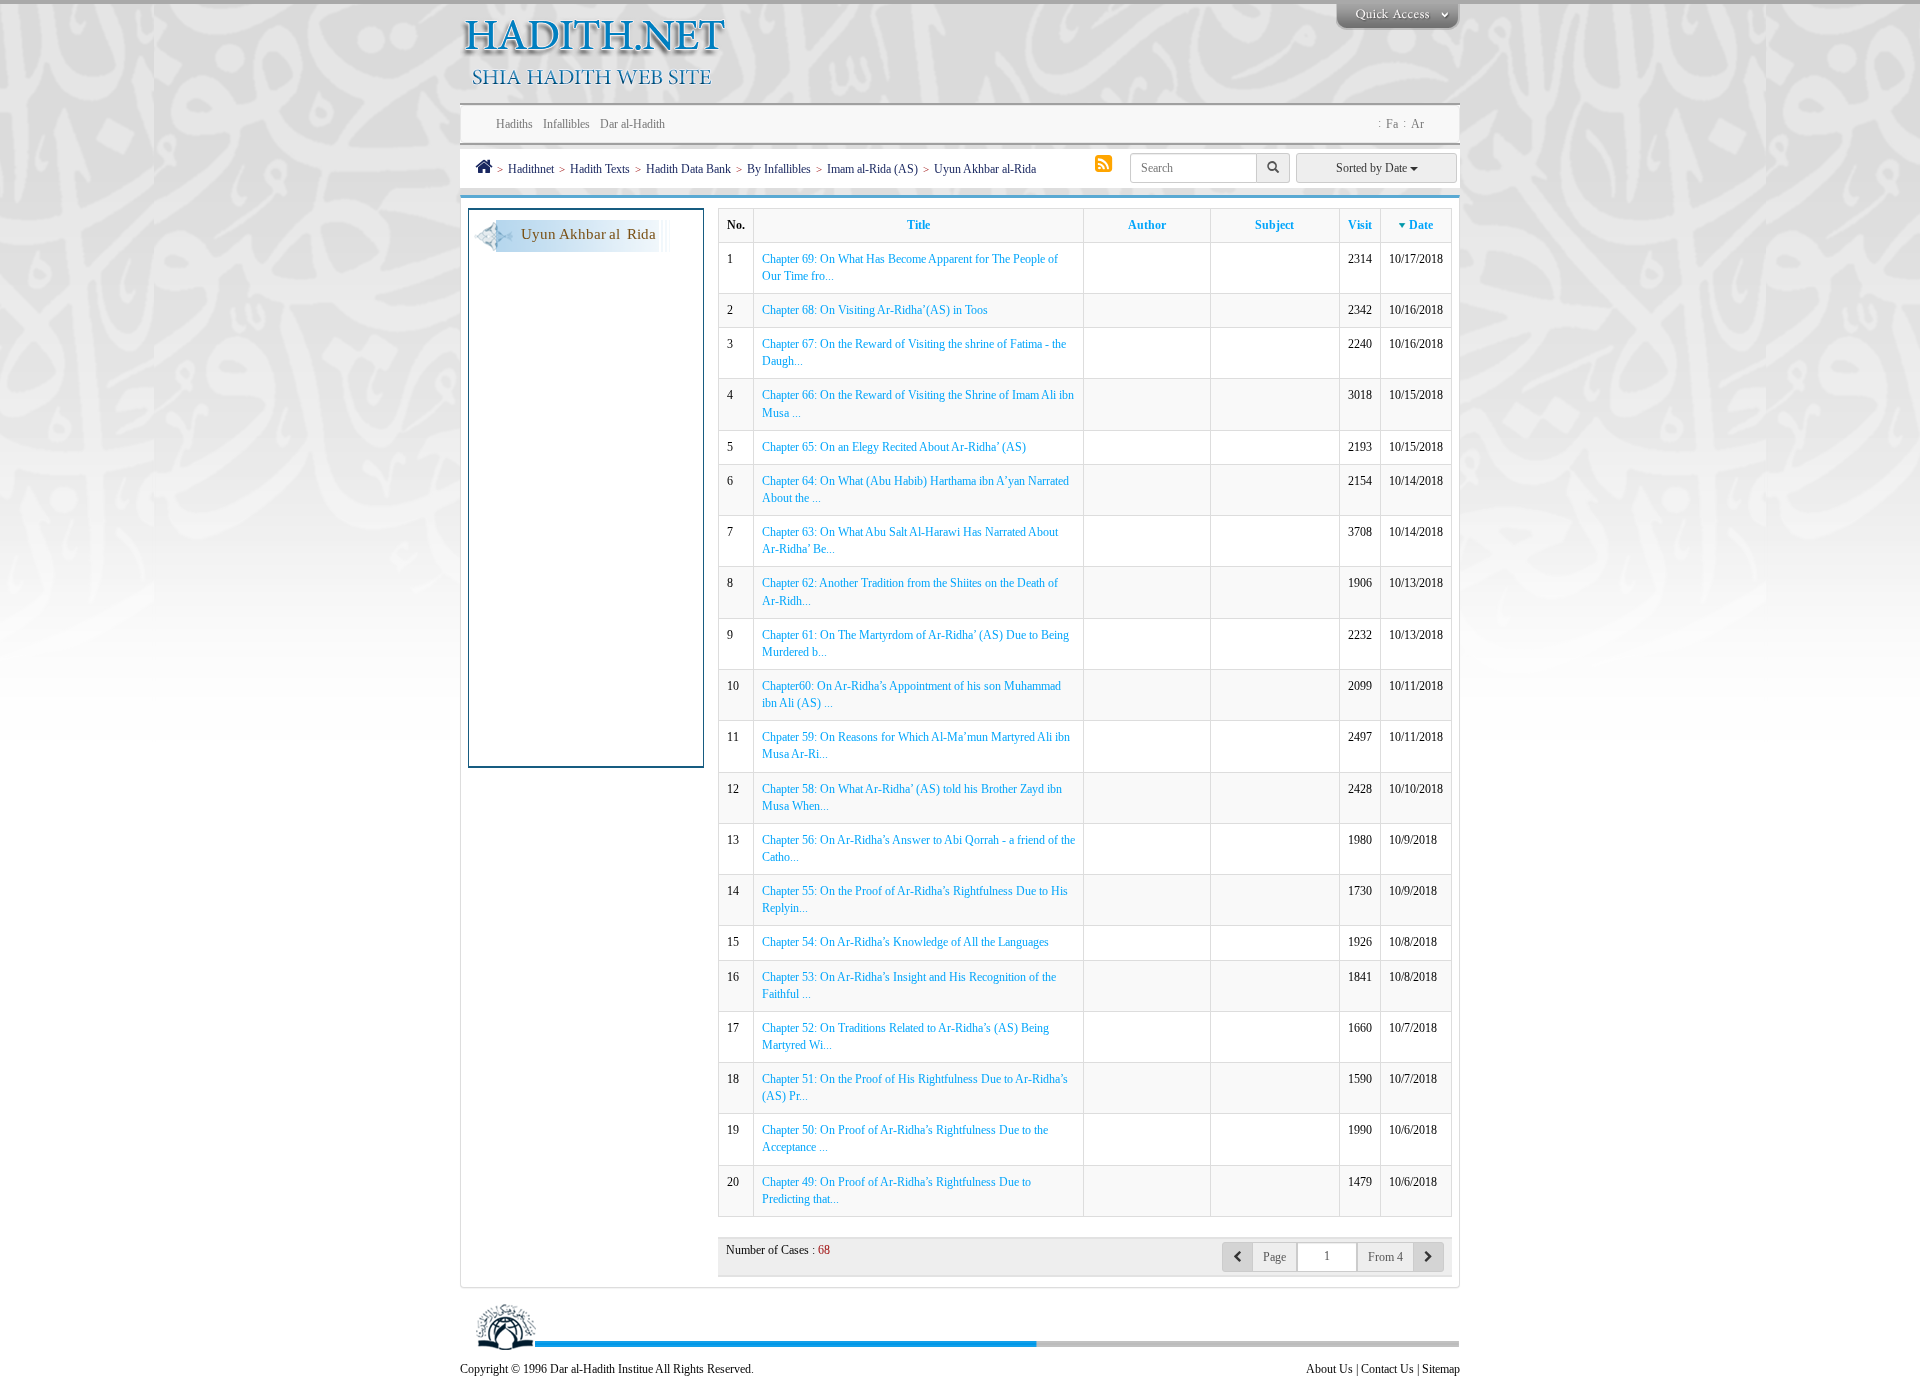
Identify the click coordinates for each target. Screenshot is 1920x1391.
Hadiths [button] (514, 124)
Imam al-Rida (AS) (872, 169)
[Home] (483, 169)
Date (1421, 225)
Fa (1392, 124)
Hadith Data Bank (688, 169)
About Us (1329, 1369)
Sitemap (1441, 1369)
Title (918, 225)
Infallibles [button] (566, 124)
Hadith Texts (600, 169)
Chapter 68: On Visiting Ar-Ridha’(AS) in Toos (875, 310)
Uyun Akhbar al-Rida (985, 169)
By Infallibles (779, 169)
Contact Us (1387, 1369)
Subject (1274, 225)
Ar (1417, 124)
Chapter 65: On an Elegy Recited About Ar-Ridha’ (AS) (894, 447)
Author (1147, 225)
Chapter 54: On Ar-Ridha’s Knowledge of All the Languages (905, 942)
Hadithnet (531, 169)
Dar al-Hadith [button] (632, 124)
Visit (1360, 225)
